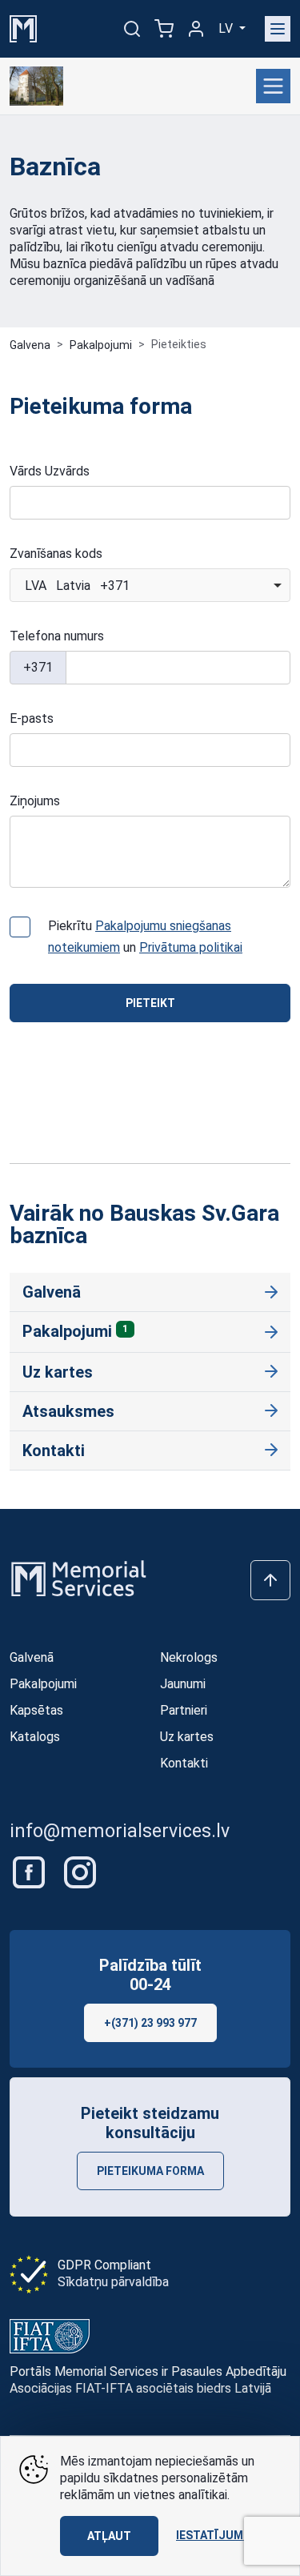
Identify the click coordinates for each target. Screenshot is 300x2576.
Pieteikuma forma (150, 2171)
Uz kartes (58, 1372)
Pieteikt (150, 1003)
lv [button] (227, 28)
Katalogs (35, 1737)
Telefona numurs (57, 636)
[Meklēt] (132, 29)
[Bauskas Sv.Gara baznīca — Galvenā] (36, 86)
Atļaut (109, 2536)
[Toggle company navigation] (273, 86)
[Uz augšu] (270, 1580)
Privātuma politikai (191, 947)
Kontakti (54, 1451)
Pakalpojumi (101, 345)
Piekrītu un (145, 937)
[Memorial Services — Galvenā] (23, 28)
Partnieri (184, 1710)
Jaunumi (183, 1684)
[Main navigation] (278, 29)
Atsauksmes (68, 1411)
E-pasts (32, 718)
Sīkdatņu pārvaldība (113, 2282)
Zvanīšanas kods (56, 554)
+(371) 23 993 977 (150, 2023)
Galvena (30, 345)
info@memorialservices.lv (120, 1831)
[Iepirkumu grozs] (164, 29)
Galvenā (52, 1292)
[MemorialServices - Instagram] (80, 1871)
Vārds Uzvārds (50, 471)
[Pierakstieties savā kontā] (196, 29)
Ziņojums (35, 801)
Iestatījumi (211, 2535)
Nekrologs (189, 1657)
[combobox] (150, 585)
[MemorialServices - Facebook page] (30, 1871)
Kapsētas (36, 1710)
